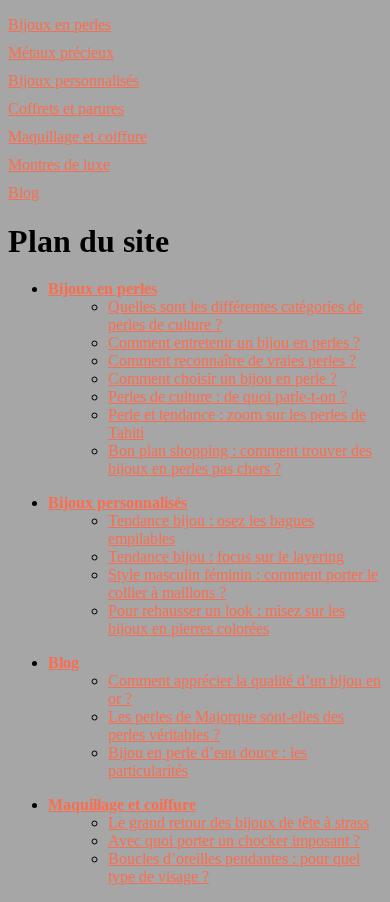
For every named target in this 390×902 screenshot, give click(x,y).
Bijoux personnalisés (73, 80)
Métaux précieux (61, 52)
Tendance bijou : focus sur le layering (226, 556)
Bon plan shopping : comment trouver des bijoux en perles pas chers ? (240, 459)
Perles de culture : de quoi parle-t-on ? (227, 396)
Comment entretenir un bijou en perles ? (234, 342)
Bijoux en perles (59, 24)
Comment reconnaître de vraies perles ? (232, 360)
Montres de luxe (59, 164)
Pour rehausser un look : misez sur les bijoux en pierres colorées (226, 619)
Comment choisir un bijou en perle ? (222, 378)
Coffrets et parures (66, 108)
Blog (23, 192)
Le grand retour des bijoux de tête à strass (238, 822)
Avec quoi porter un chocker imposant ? (234, 840)
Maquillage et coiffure (77, 136)
